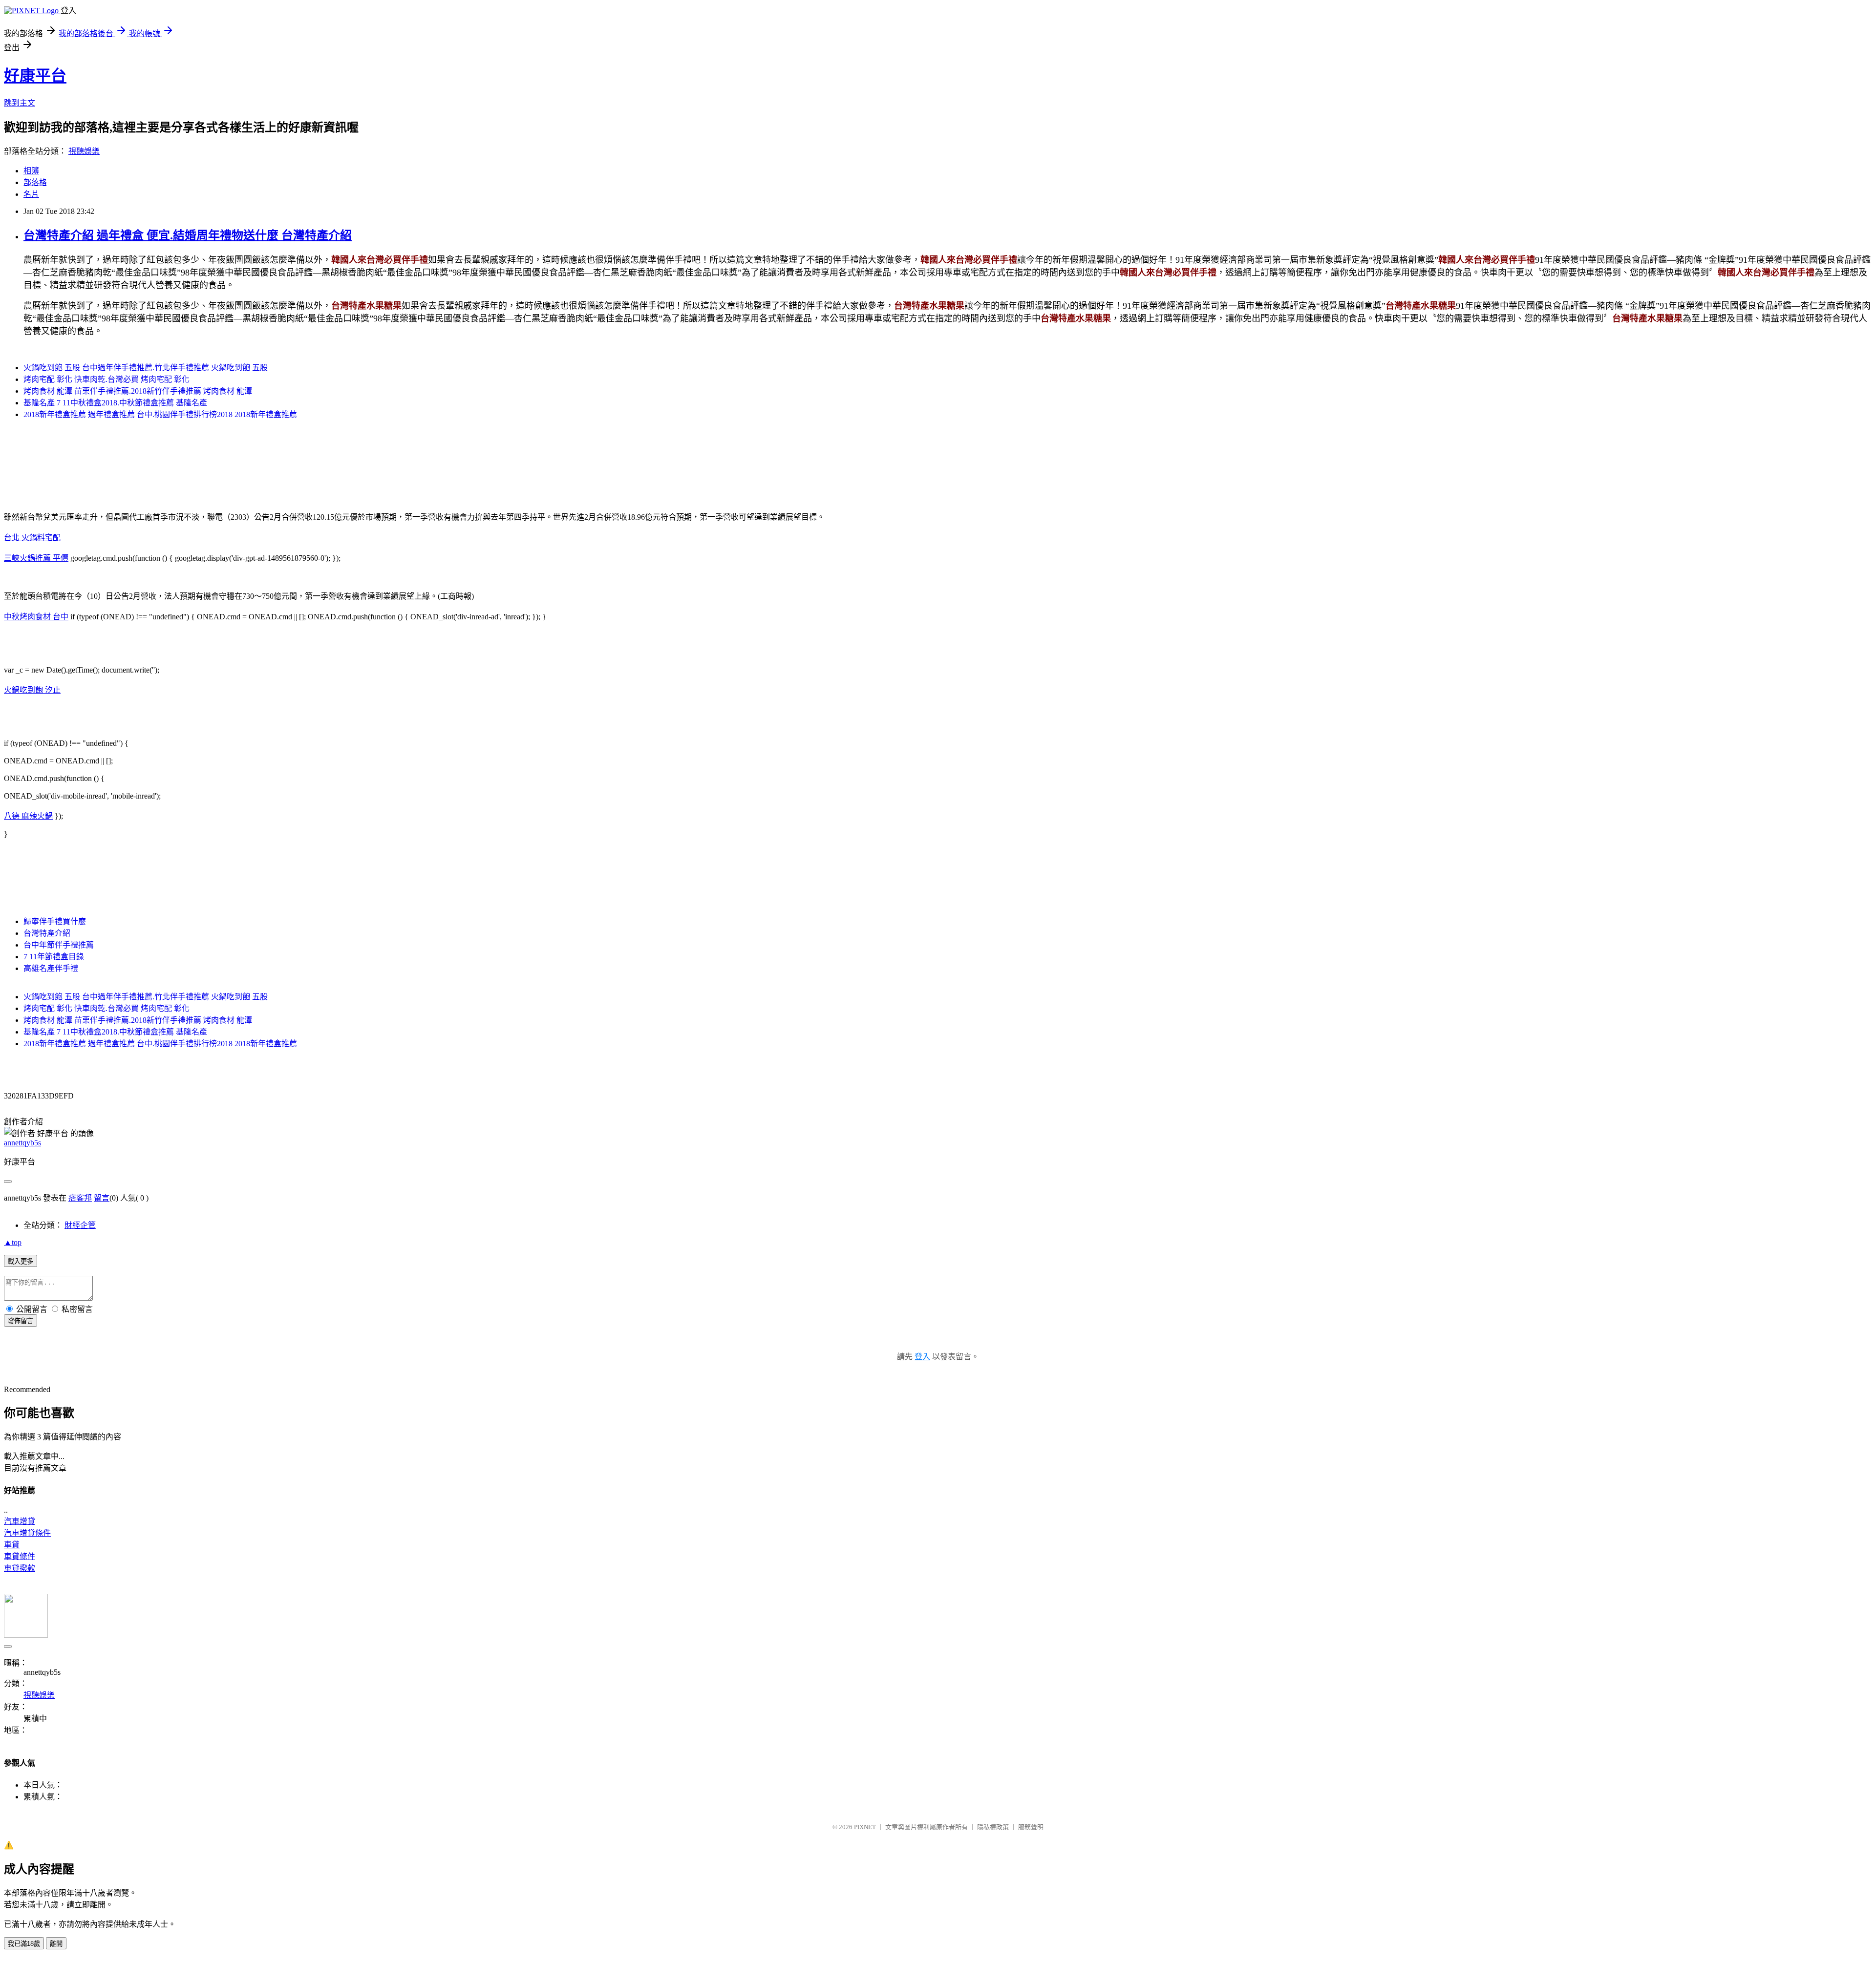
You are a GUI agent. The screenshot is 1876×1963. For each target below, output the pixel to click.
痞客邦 (80, 1198)
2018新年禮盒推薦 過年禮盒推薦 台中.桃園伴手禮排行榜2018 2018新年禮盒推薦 (160, 414)
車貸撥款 (20, 1568)
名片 (31, 194)
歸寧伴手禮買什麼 (55, 921)
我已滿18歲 (24, 1944)
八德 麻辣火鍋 (28, 816)
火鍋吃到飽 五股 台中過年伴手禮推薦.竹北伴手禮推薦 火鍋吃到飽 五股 (146, 368)
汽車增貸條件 (27, 1533)
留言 (102, 1198)
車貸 (12, 1545)
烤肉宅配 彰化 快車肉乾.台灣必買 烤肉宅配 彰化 (107, 379)
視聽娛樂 (84, 151)
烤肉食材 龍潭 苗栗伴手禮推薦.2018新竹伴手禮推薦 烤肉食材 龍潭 (138, 391)
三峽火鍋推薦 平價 (36, 558)
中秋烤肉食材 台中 (36, 617)
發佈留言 (21, 1321)
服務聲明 (1031, 1827)
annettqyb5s (22, 1143)
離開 (56, 1944)
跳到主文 (20, 103)
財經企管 (80, 1225)
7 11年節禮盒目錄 (54, 957)
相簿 (31, 171)
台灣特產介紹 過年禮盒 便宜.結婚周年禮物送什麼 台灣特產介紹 (188, 235)
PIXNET (865, 1827)
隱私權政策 (993, 1827)
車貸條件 (20, 1556)
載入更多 (21, 1261)
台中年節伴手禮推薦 (59, 945)
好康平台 (35, 76)
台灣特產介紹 (47, 933)
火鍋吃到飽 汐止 (32, 690)
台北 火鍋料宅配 (32, 538)
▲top (13, 1242)
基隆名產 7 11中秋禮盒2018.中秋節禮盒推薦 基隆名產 (115, 403)
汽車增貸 (20, 1521)
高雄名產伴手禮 (51, 968)
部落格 (35, 182)
